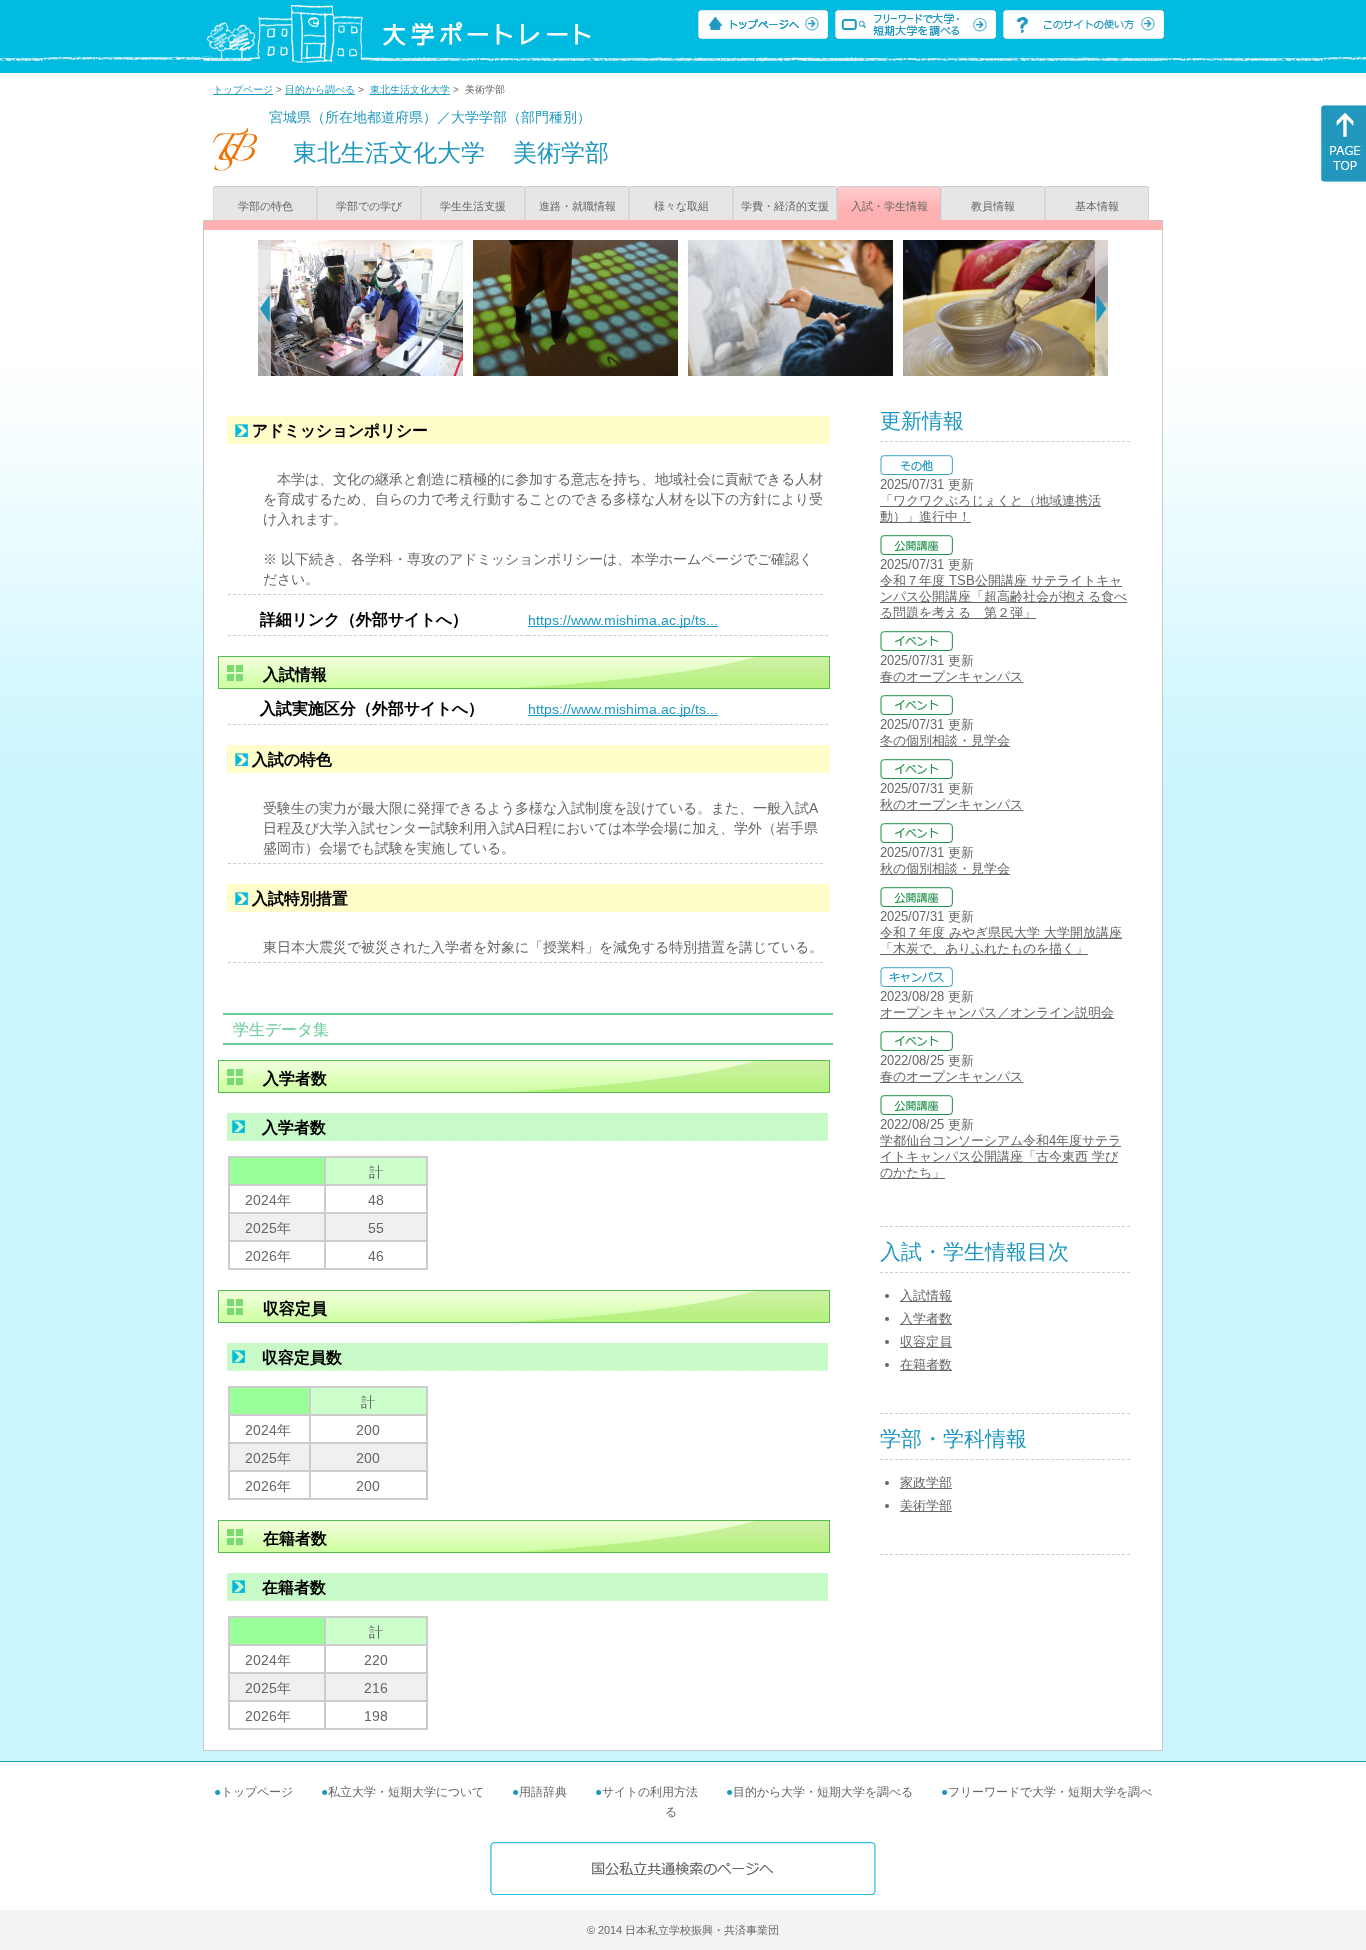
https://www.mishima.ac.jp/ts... (623, 620)
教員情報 (993, 206)
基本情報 (1097, 206)
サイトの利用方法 (650, 1792)
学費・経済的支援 (785, 206)
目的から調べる (320, 89)
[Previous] (264, 308)
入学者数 (926, 1318)
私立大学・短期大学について (406, 1792)
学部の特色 (265, 206)
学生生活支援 (473, 206)
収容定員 (926, 1341)
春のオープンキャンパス (951, 676)
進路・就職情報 (577, 206)
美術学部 (926, 1505)
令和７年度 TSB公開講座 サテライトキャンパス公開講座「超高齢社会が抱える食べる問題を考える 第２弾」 (1003, 596)
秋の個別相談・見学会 (945, 868)
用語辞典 (543, 1792)
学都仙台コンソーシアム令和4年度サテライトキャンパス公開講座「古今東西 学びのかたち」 (1000, 1156)
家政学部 (926, 1482)
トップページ (243, 89)
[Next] (1101, 308)
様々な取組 (681, 206)
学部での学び (369, 206)
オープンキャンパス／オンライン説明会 (997, 1012)
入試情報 (926, 1295)
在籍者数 (926, 1364)
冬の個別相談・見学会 (945, 740)
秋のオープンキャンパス (951, 804)
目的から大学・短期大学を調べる (823, 1792)
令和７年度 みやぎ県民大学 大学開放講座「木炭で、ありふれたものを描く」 (1001, 940)
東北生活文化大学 (410, 89)
